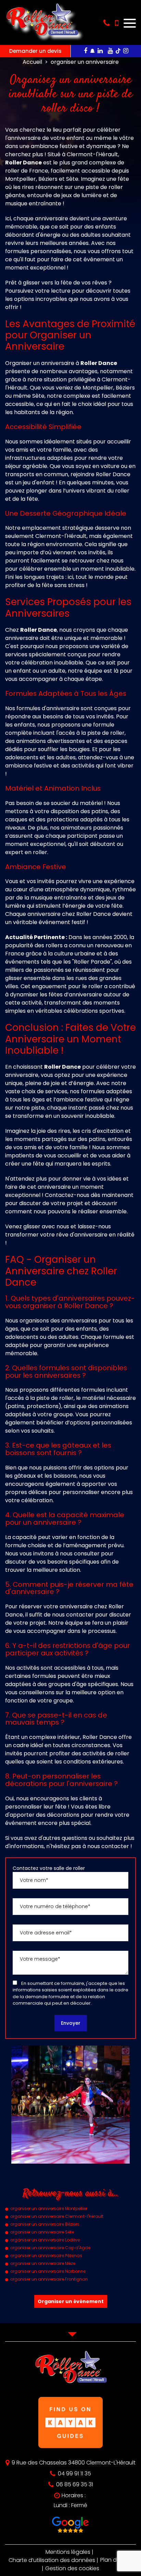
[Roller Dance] (42, 39)
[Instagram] (126, 51)
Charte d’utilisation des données (52, 2560)
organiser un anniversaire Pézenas (46, 2256)
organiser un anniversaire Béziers (45, 2224)
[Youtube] (110, 51)
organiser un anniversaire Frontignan (49, 2279)
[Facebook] (86, 51)
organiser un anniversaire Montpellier (49, 2208)
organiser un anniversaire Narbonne (48, 2271)
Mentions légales (68, 2552)
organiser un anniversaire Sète (42, 2232)
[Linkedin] (100, 51)
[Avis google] (70, 2526)
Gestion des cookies (72, 2568)
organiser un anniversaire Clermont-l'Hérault (57, 2216)
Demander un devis (35, 51)
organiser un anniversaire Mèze (43, 2263)
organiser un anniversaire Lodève (45, 2240)
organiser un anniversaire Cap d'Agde (50, 2248)
